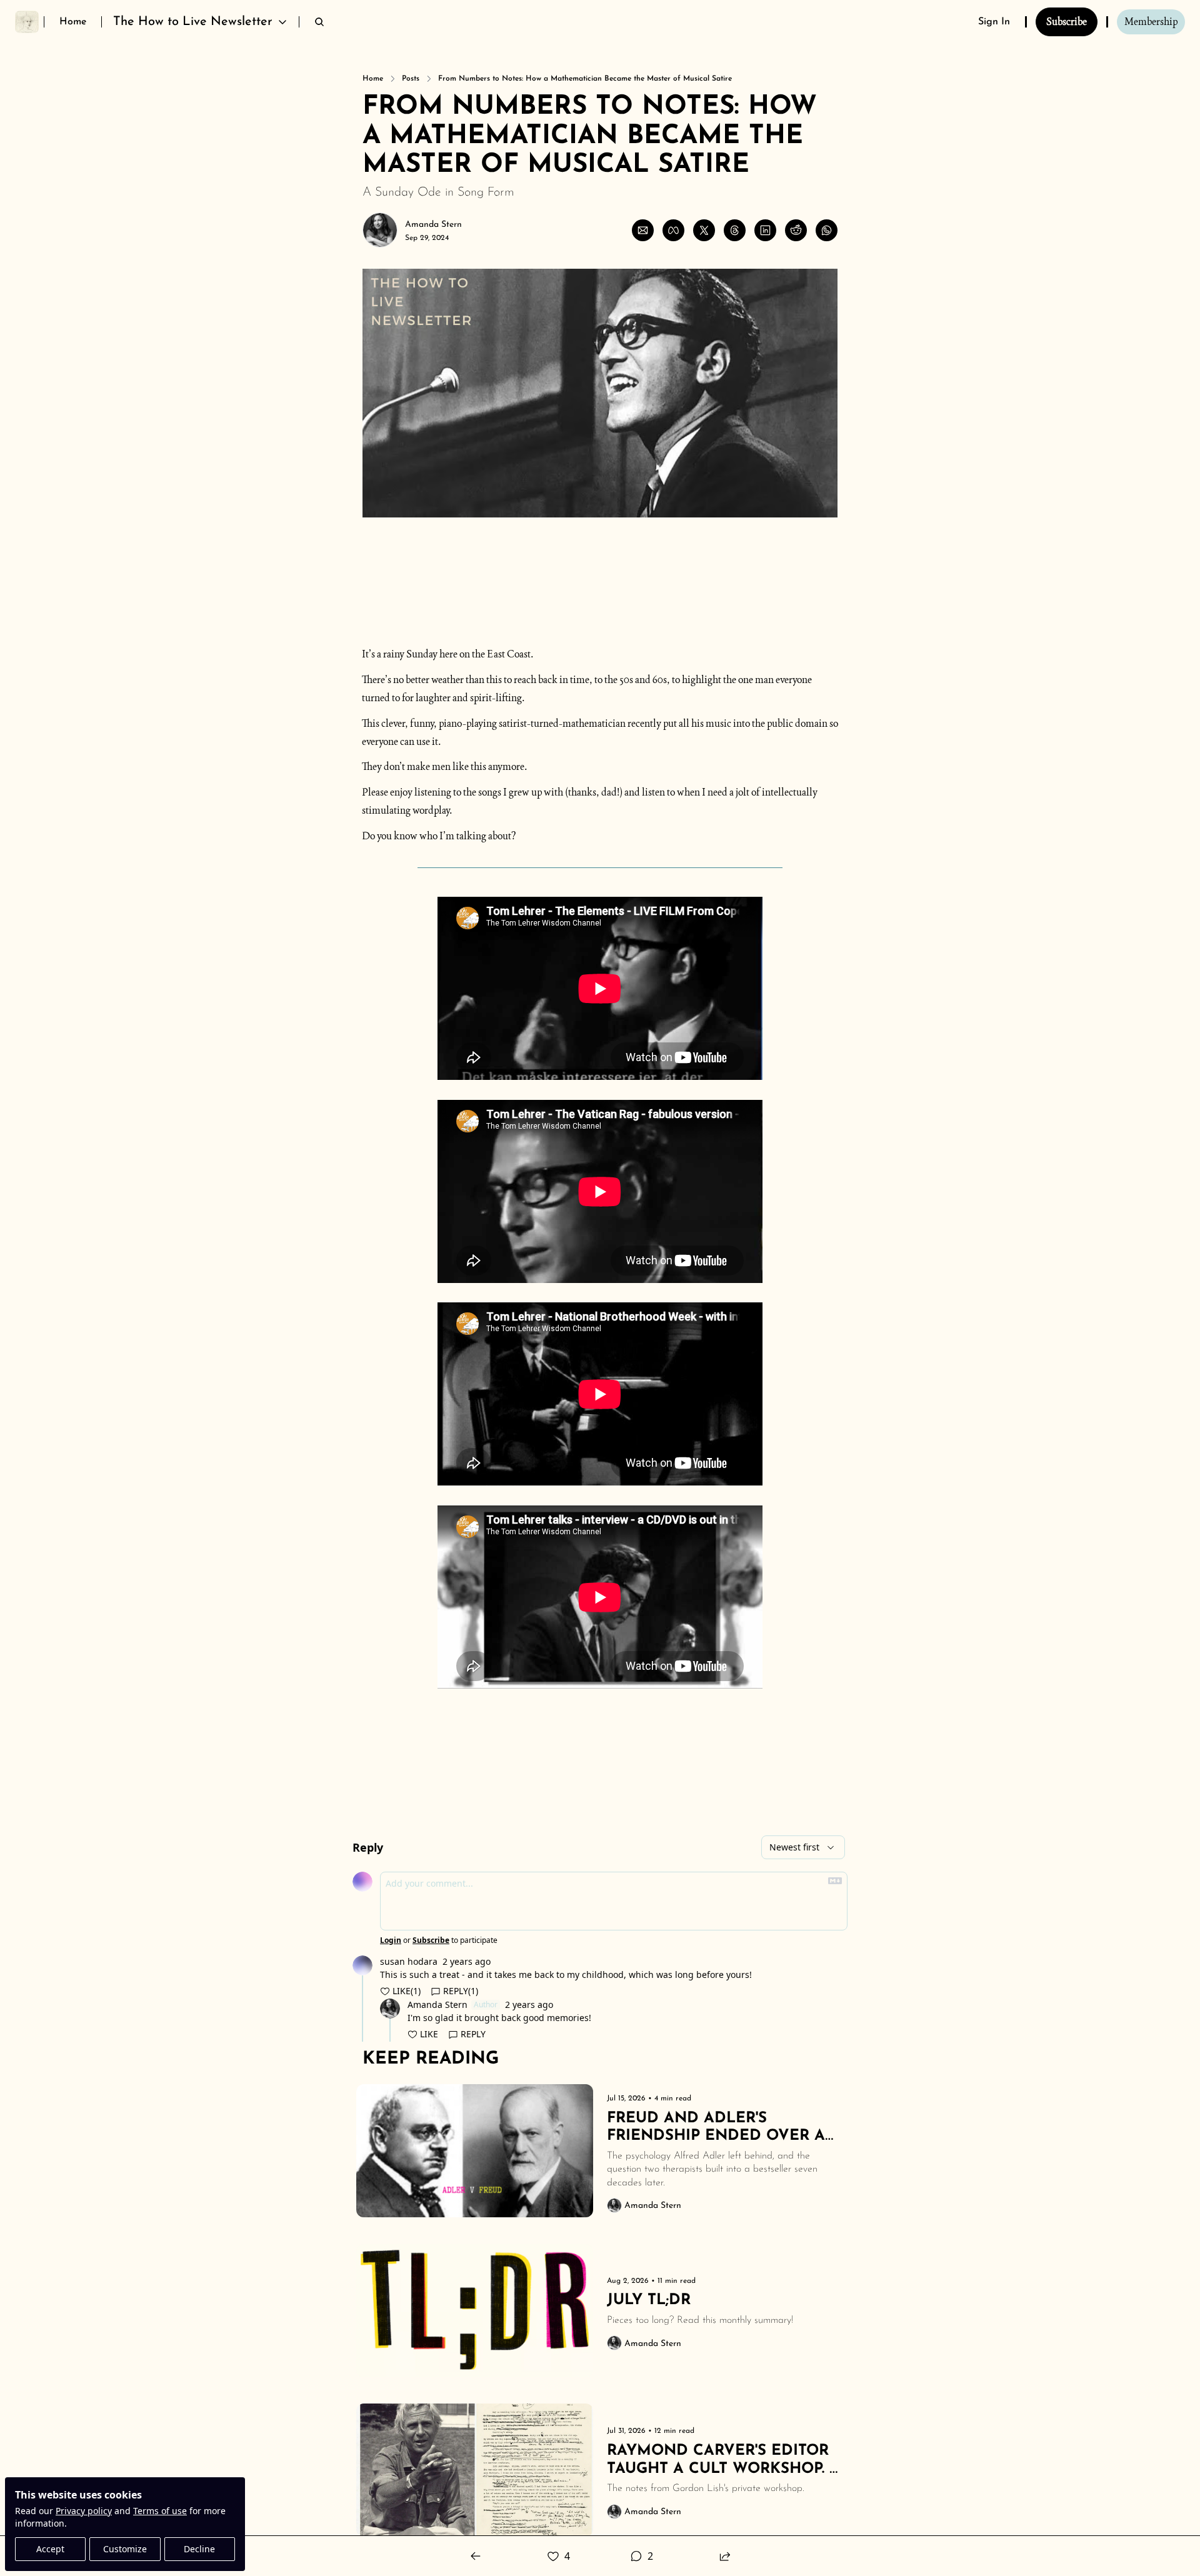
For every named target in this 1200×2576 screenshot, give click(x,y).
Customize (125, 2549)
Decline (199, 2549)
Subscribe (431, 1940)
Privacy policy (84, 2511)
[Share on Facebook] (673, 230)
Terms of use (160, 2511)
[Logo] (27, 22)
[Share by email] (643, 230)
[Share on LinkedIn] (765, 230)
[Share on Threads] (735, 230)
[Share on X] (704, 230)
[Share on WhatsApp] (827, 230)
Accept (50, 2549)
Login (391, 1940)
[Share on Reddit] (796, 230)
